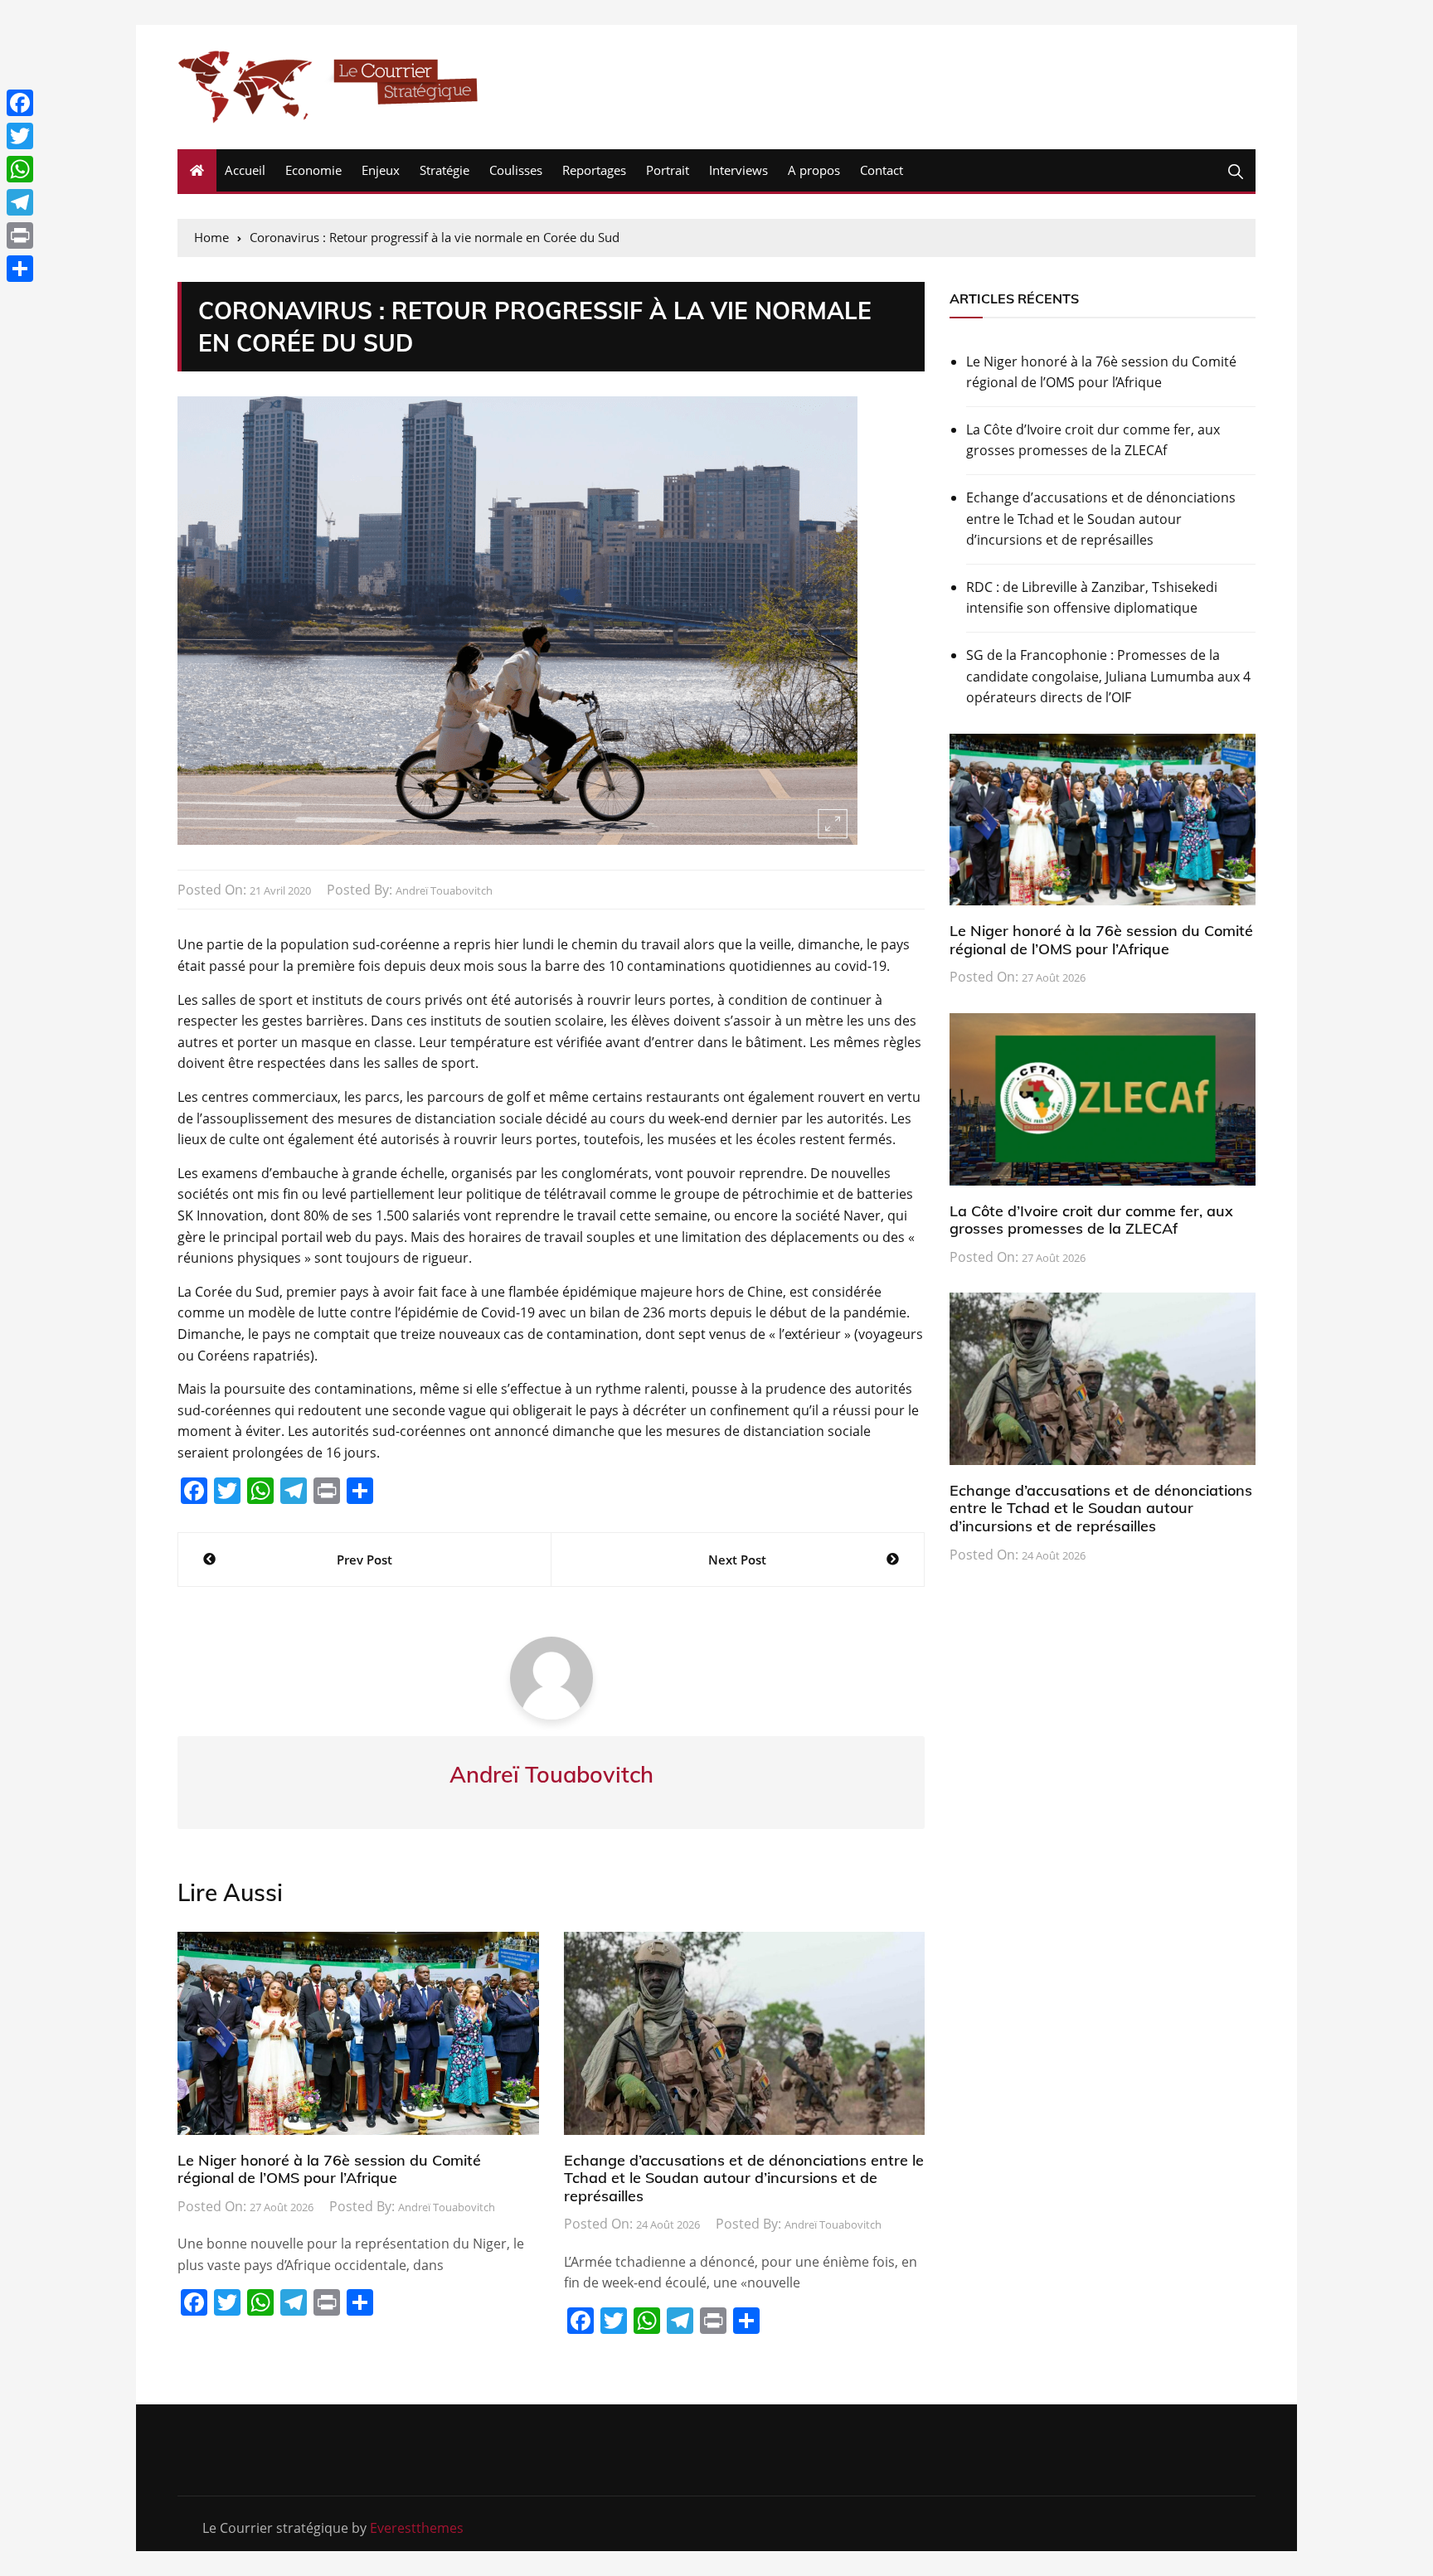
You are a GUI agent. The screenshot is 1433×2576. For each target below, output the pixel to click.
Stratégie (444, 170)
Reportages (594, 170)
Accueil (245, 170)
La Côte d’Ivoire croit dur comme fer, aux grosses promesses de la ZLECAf (1093, 440)
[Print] (20, 235)
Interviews (738, 170)
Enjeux (381, 170)
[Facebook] (20, 103)
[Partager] (20, 269)
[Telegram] (20, 202)
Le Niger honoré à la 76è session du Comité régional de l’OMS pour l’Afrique (329, 2169)
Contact (882, 170)
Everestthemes (417, 2528)
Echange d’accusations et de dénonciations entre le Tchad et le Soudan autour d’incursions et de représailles (744, 2178)
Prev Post (364, 1560)
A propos (814, 170)
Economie (313, 170)
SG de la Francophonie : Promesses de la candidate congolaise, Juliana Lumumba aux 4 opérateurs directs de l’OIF (1108, 676)
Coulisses (516, 170)
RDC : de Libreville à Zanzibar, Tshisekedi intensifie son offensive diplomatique (1092, 598)
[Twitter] (20, 136)
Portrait (668, 170)
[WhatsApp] (20, 169)
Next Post (737, 1560)
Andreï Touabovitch (444, 890)
